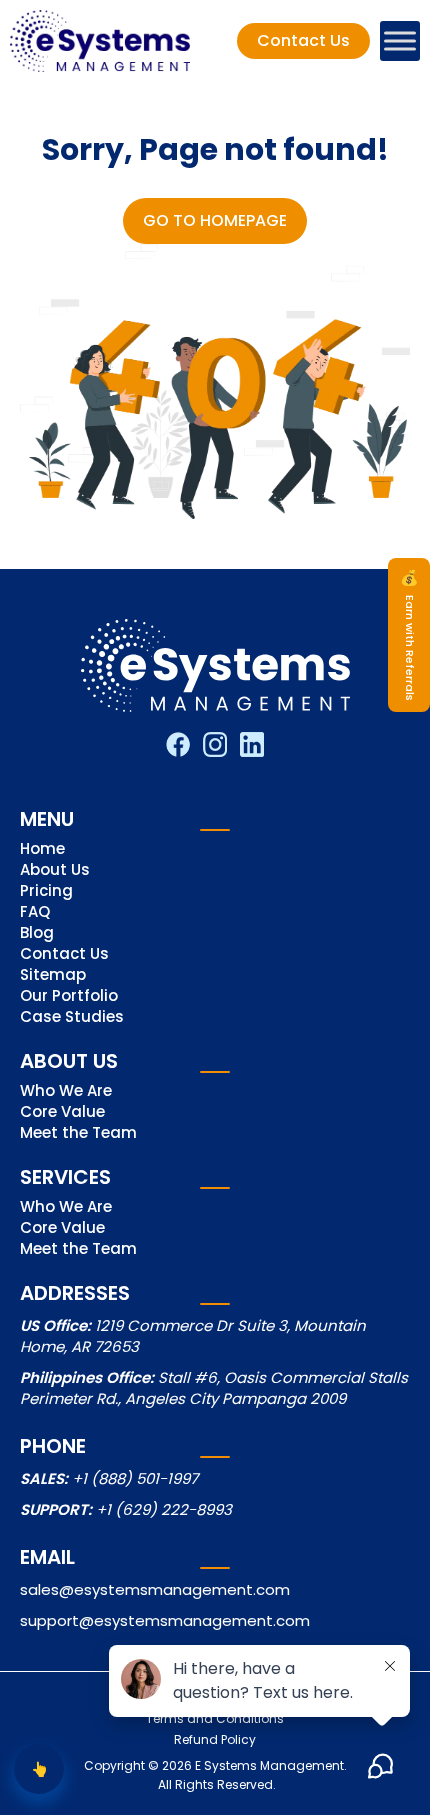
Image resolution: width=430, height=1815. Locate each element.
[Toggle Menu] (400, 40)
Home (42, 850)
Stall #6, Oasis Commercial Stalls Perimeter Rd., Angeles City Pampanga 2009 (214, 1388)
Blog (37, 934)
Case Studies (72, 1018)
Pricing (46, 892)
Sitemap (53, 976)
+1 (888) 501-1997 (135, 1478)
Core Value (62, 1113)
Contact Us (64, 955)
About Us (55, 871)
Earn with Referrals (409, 635)
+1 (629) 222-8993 (164, 1509)
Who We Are (66, 1092)
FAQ (35, 913)
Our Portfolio (69, 997)
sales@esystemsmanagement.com (155, 1589)
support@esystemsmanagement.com (165, 1620)
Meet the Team (78, 1134)
